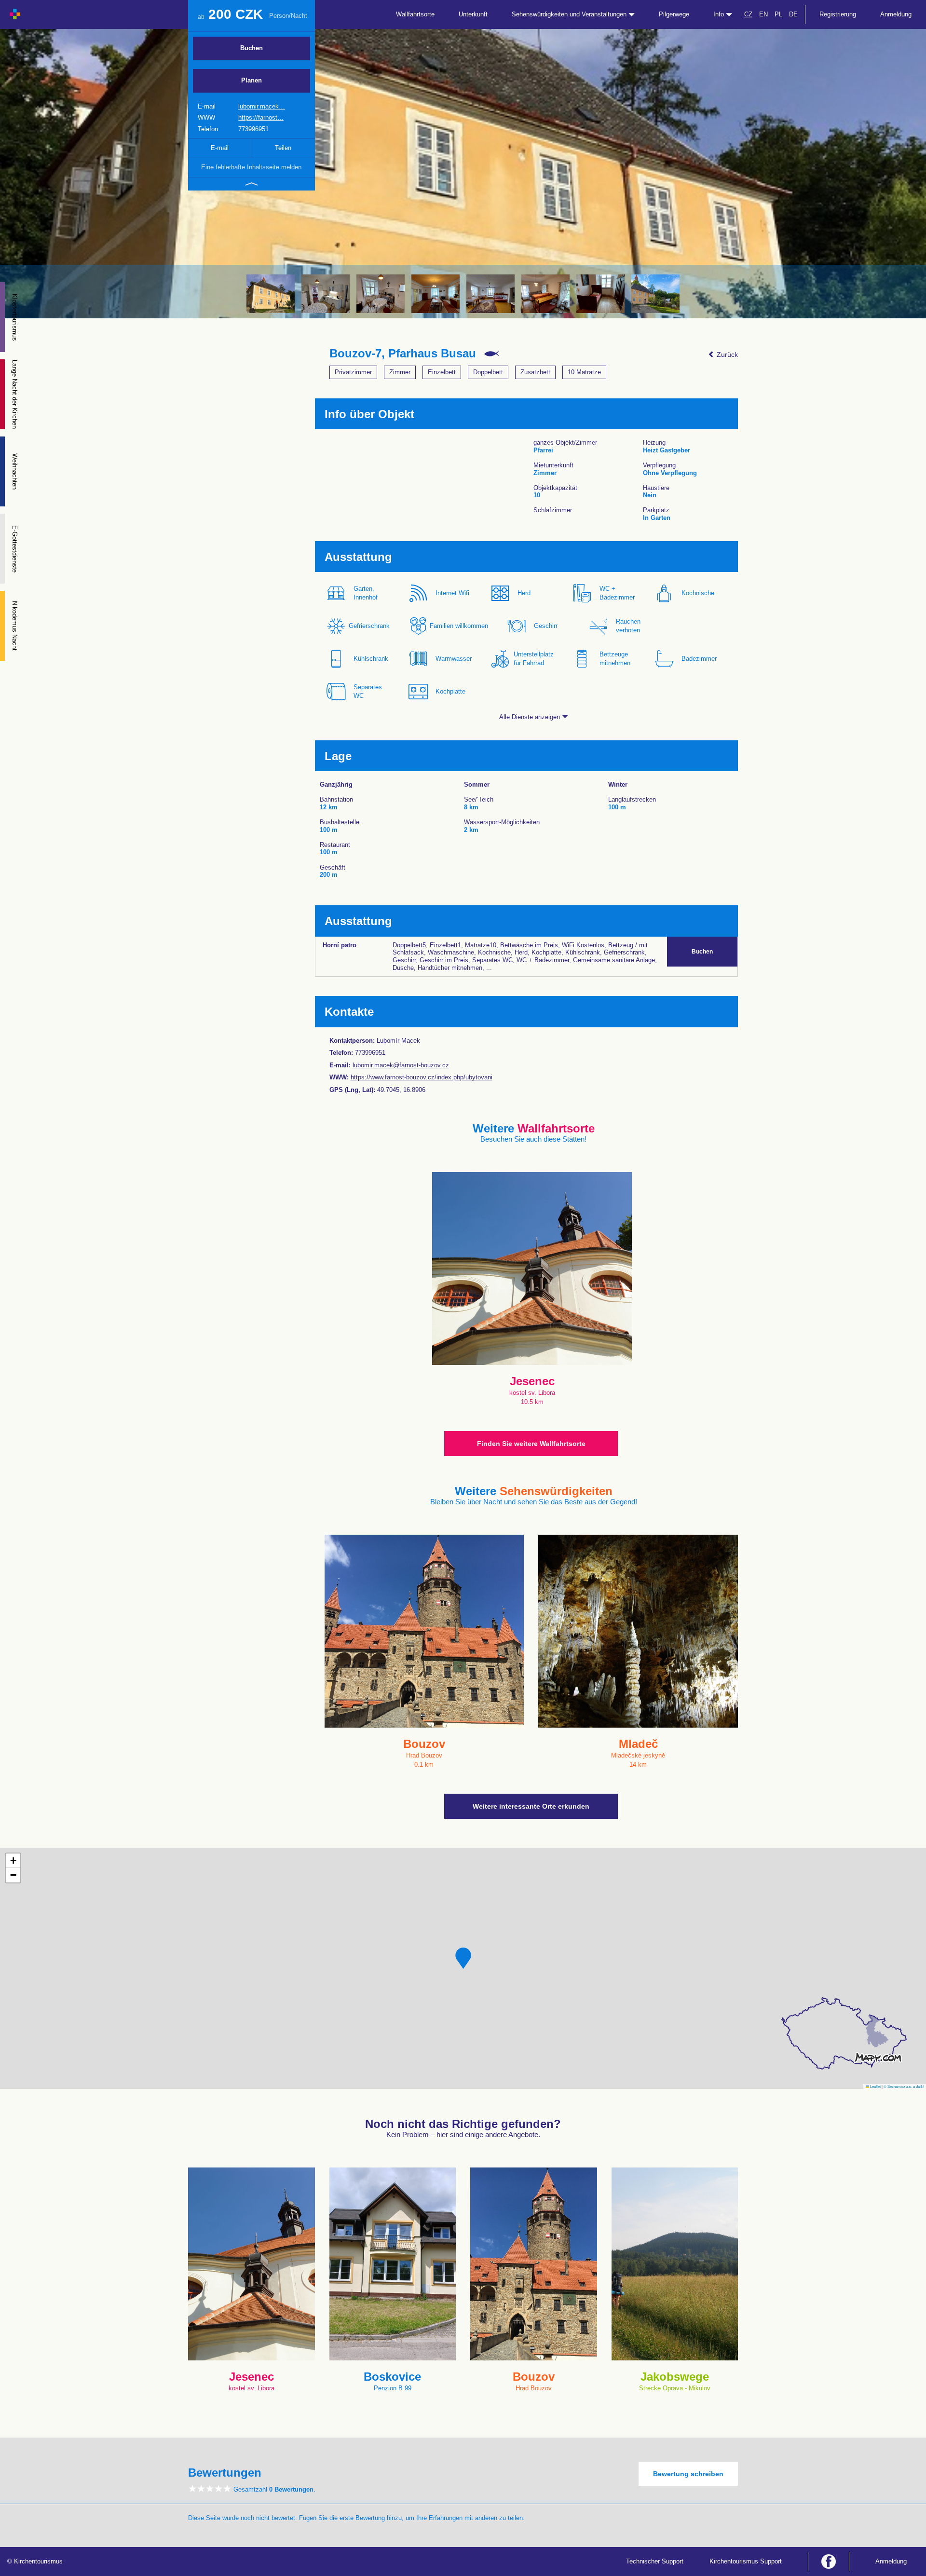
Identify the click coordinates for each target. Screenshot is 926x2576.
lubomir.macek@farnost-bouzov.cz (401, 1065)
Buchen (252, 48)
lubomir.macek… (262, 106)
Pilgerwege (674, 14)
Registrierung (838, 14)
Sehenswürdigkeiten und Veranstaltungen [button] (570, 14)
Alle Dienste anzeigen (531, 717)
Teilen (283, 148)
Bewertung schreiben (688, 2474)
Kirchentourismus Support (746, 2561)
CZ (748, 14)
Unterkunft (473, 14)
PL (778, 14)
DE (793, 14)
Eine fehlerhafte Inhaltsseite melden (251, 167)
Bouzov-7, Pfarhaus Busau (403, 354)
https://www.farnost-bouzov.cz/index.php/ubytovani (422, 1077)
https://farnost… (261, 117)
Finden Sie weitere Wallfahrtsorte (531, 1444)
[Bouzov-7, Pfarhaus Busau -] (271, 294)
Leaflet (875, 2086)
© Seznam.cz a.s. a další (904, 2086)
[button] (463, 1958)
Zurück (726, 354)
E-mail (220, 148)
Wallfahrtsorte (415, 14)
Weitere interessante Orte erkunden (531, 1806)
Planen (252, 80)
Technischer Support (655, 2561)
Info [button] (720, 14)
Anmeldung (896, 14)
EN (763, 14)
